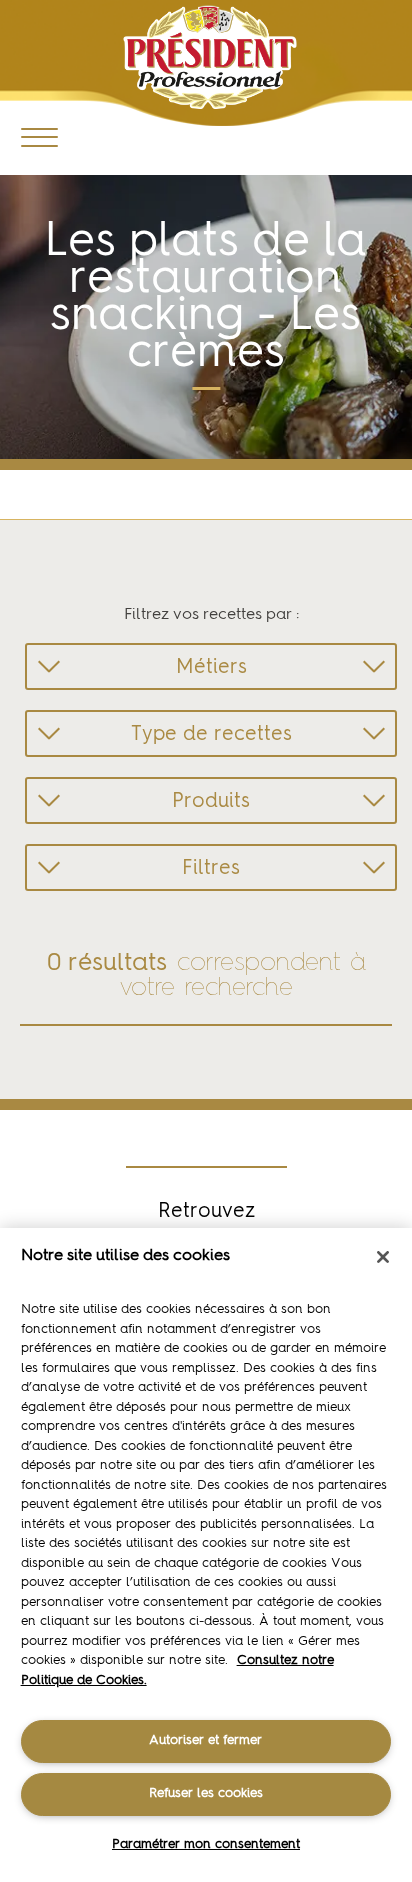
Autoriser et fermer (205, 1740)
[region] (206, 1555)
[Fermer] (383, 1257)
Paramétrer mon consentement (206, 1844)
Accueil (48, 491)
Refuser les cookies (206, 1793)
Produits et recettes (150, 491)
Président (210, 57)
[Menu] (39, 136)
